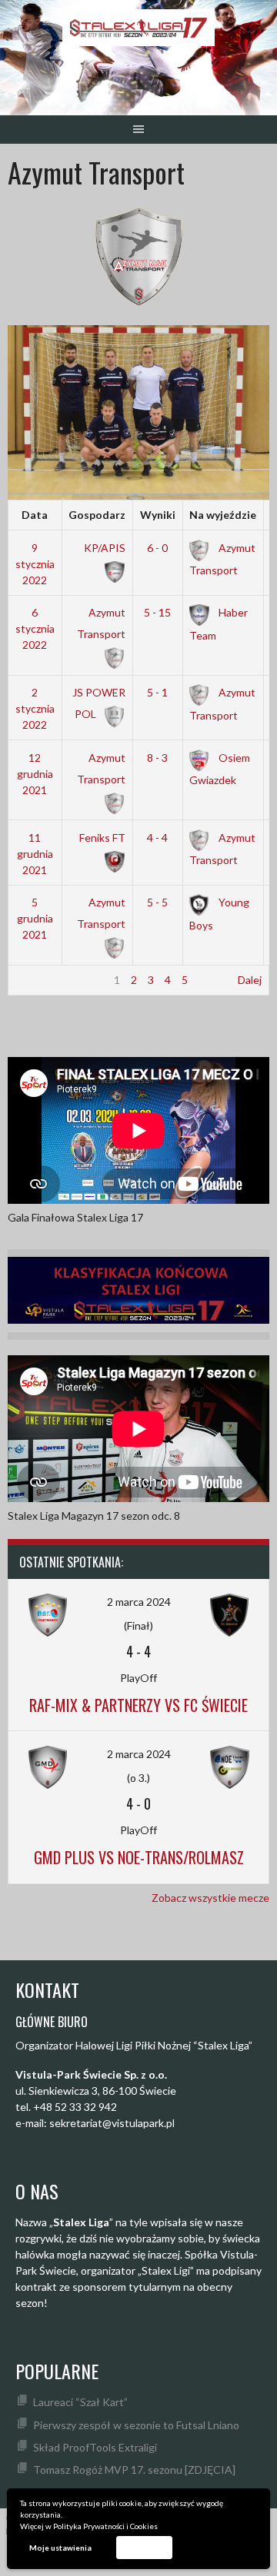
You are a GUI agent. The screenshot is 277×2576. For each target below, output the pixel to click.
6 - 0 (157, 548)
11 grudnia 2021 (35, 854)
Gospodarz (97, 515)
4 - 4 (157, 838)
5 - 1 (157, 692)
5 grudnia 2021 (35, 918)
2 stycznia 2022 (35, 708)
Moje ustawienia (60, 2548)
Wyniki (158, 515)
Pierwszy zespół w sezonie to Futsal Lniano (136, 2425)
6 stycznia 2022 (35, 628)
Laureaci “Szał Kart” (80, 2402)
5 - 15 (157, 612)
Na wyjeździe (223, 515)
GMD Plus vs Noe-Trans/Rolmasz (139, 1857)
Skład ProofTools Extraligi (95, 2447)
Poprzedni (40, 980)
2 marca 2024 (139, 1602)
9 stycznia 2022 (35, 564)
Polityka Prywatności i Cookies (105, 2526)
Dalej (250, 980)
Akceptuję (144, 2547)
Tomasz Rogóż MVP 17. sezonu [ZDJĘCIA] (134, 2470)
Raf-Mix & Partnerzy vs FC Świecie (138, 1705)
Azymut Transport (101, 623)
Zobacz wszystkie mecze (210, 1898)
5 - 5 (157, 902)
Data (35, 515)
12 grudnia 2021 (35, 774)
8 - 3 (157, 758)
